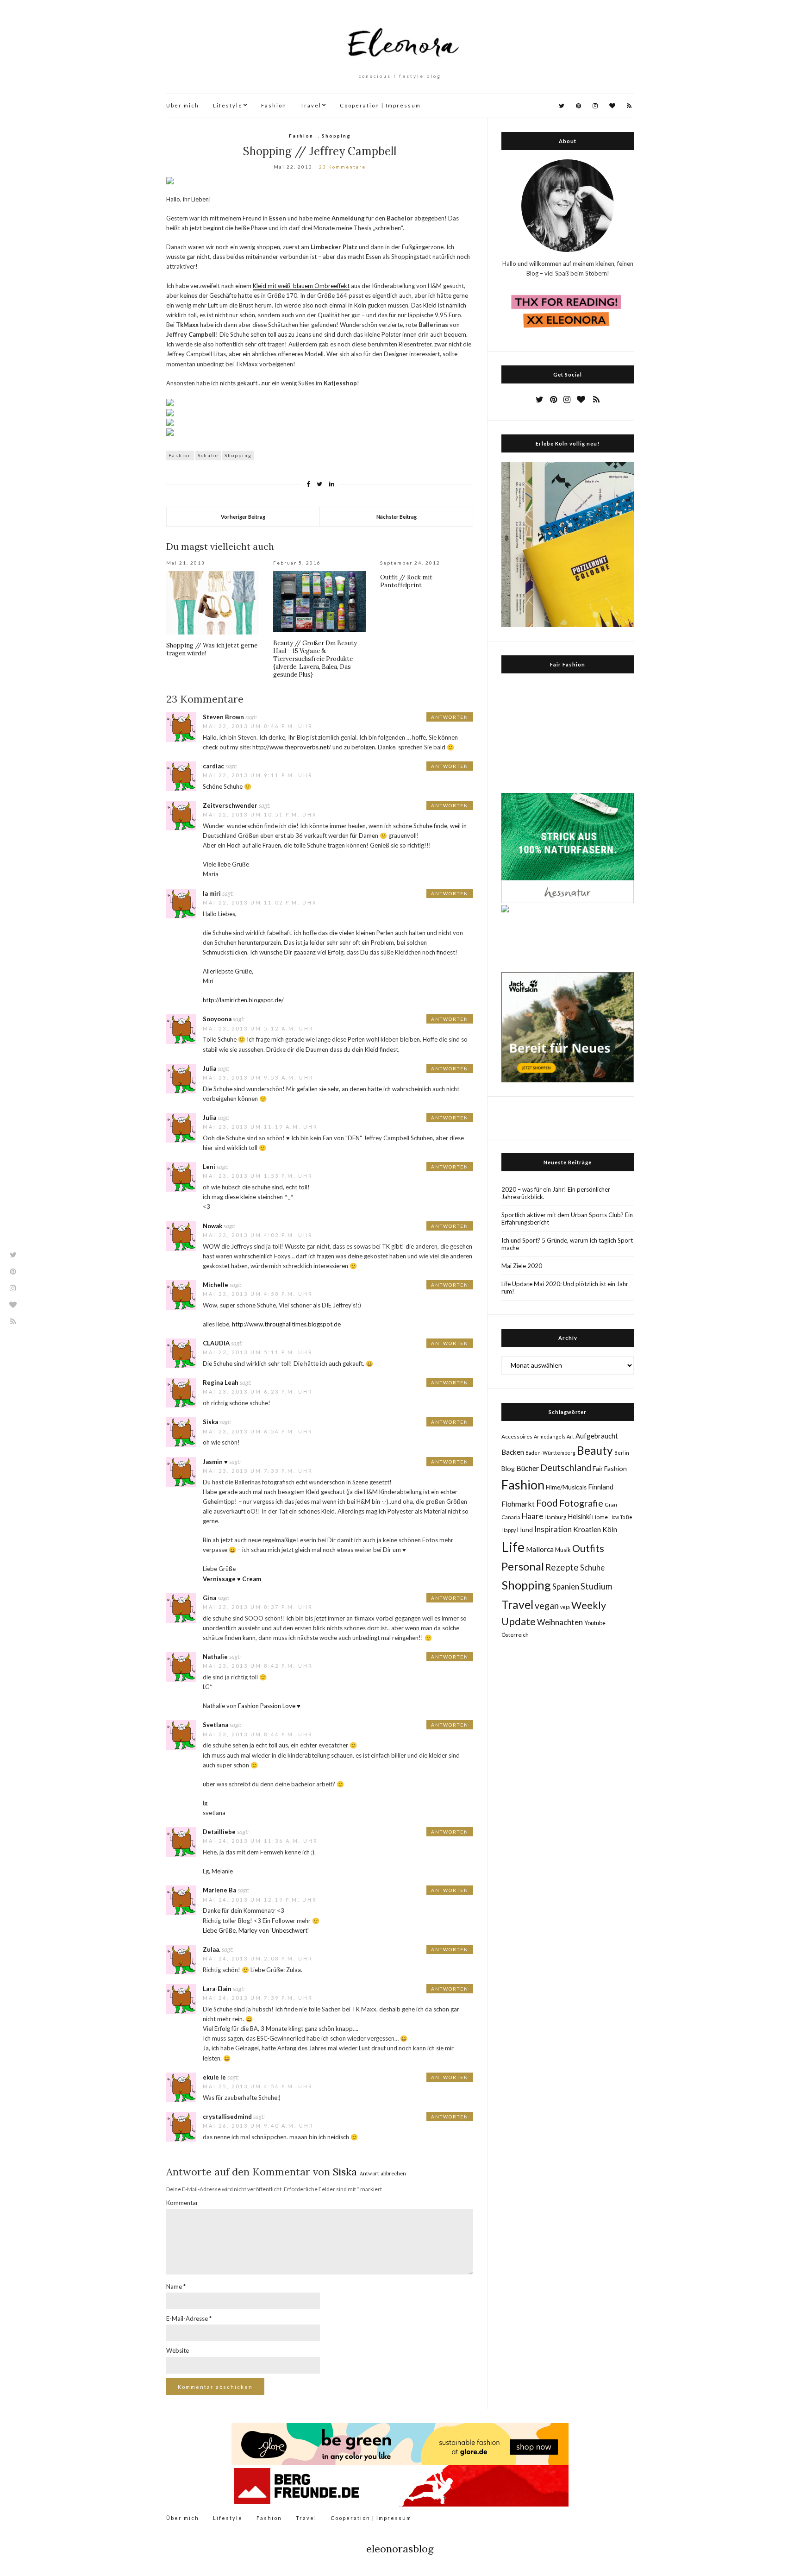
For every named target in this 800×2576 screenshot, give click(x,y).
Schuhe (208, 455)
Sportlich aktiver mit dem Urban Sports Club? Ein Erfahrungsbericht (567, 1219)
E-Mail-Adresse (189, 2318)
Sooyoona (217, 1019)
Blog (508, 1468)
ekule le (214, 2077)
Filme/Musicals (566, 1487)
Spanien (566, 1587)
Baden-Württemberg (550, 1453)
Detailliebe (219, 1832)
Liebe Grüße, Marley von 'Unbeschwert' (256, 1930)
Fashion (274, 105)
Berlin (622, 1453)
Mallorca (540, 1549)
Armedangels (550, 1436)
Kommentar (182, 2203)
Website (178, 2350)
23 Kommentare (342, 167)
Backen (513, 1452)
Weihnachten (560, 1622)
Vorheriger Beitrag (243, 517)
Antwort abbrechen (383, 2174)
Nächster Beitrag (397, 517)
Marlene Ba (219, 1890)
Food (547, 1503)
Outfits (588, 1548)
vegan (547, 1605)
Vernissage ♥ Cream (232, 1579)
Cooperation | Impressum (380, 105)
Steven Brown (223, 717)
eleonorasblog (400, 2549)
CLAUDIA (216, 1343)
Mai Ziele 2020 (522, 1266)
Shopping (336, 136)
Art (570, 1436)
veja (565, 1607)
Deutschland (566, 1467)
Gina (209, 1598)
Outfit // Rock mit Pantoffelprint (406, 581)
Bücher (528, 1468)
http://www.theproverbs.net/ (292, 747)
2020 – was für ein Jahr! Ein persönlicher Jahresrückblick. (556, 1193)
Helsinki (579, 1516)
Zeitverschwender (230, 805)
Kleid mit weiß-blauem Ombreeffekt (301, 286)
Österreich (515, 1635)
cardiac (213, 766)
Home (600, 1517)
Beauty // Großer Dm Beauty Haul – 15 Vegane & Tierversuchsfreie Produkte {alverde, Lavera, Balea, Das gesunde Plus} (315, 659)
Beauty (595, 1450)
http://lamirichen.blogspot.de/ (243, 1000)
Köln (610, 1529)
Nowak (212, 1226)
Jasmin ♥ (215, 1462)
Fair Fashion (610, 1468)
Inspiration (553, 1529)
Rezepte (562, 1567)
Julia (209, 1068)
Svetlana (216, 1725)
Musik (563, 1550)
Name (176, 2287)
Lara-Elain (217, 1989)
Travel (311, 105)
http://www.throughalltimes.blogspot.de (286, 1324)
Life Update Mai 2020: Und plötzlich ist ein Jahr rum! (565, 1288)
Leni (209, 1167)
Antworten (450, 717)
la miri (212, 893)
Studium (596, 1586)
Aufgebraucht (597, 1436)
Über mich (183, 105)
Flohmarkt (518, 1504)
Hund (525, 1530)
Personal (523, 1566)
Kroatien (587, 1529)
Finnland (601, 1487)
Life (513, 1547)
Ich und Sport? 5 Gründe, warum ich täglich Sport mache (567, 1244)
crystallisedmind (227, 2117)
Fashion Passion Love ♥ (269, 1706)
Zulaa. (212, 1949)
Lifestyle (228, 105)
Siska (210, 1422)
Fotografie (581, 1503)
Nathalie (215, 1657)
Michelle (216, 1285)
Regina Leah (221, 1382)
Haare (532, 1516)
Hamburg (555, 1517)
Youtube (595, 1623)
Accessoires (517, 1436)
